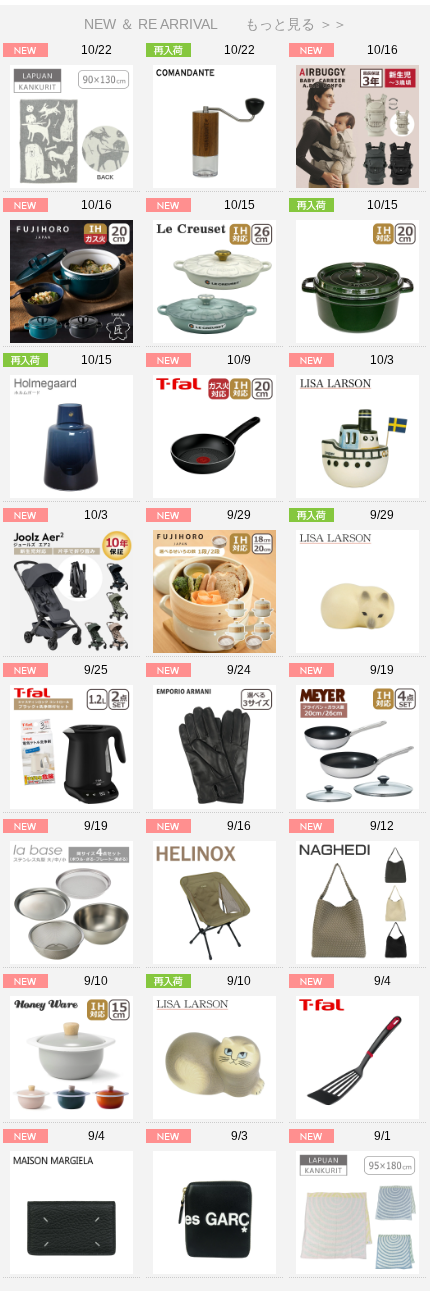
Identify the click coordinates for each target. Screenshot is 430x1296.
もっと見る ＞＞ (296, 24)
